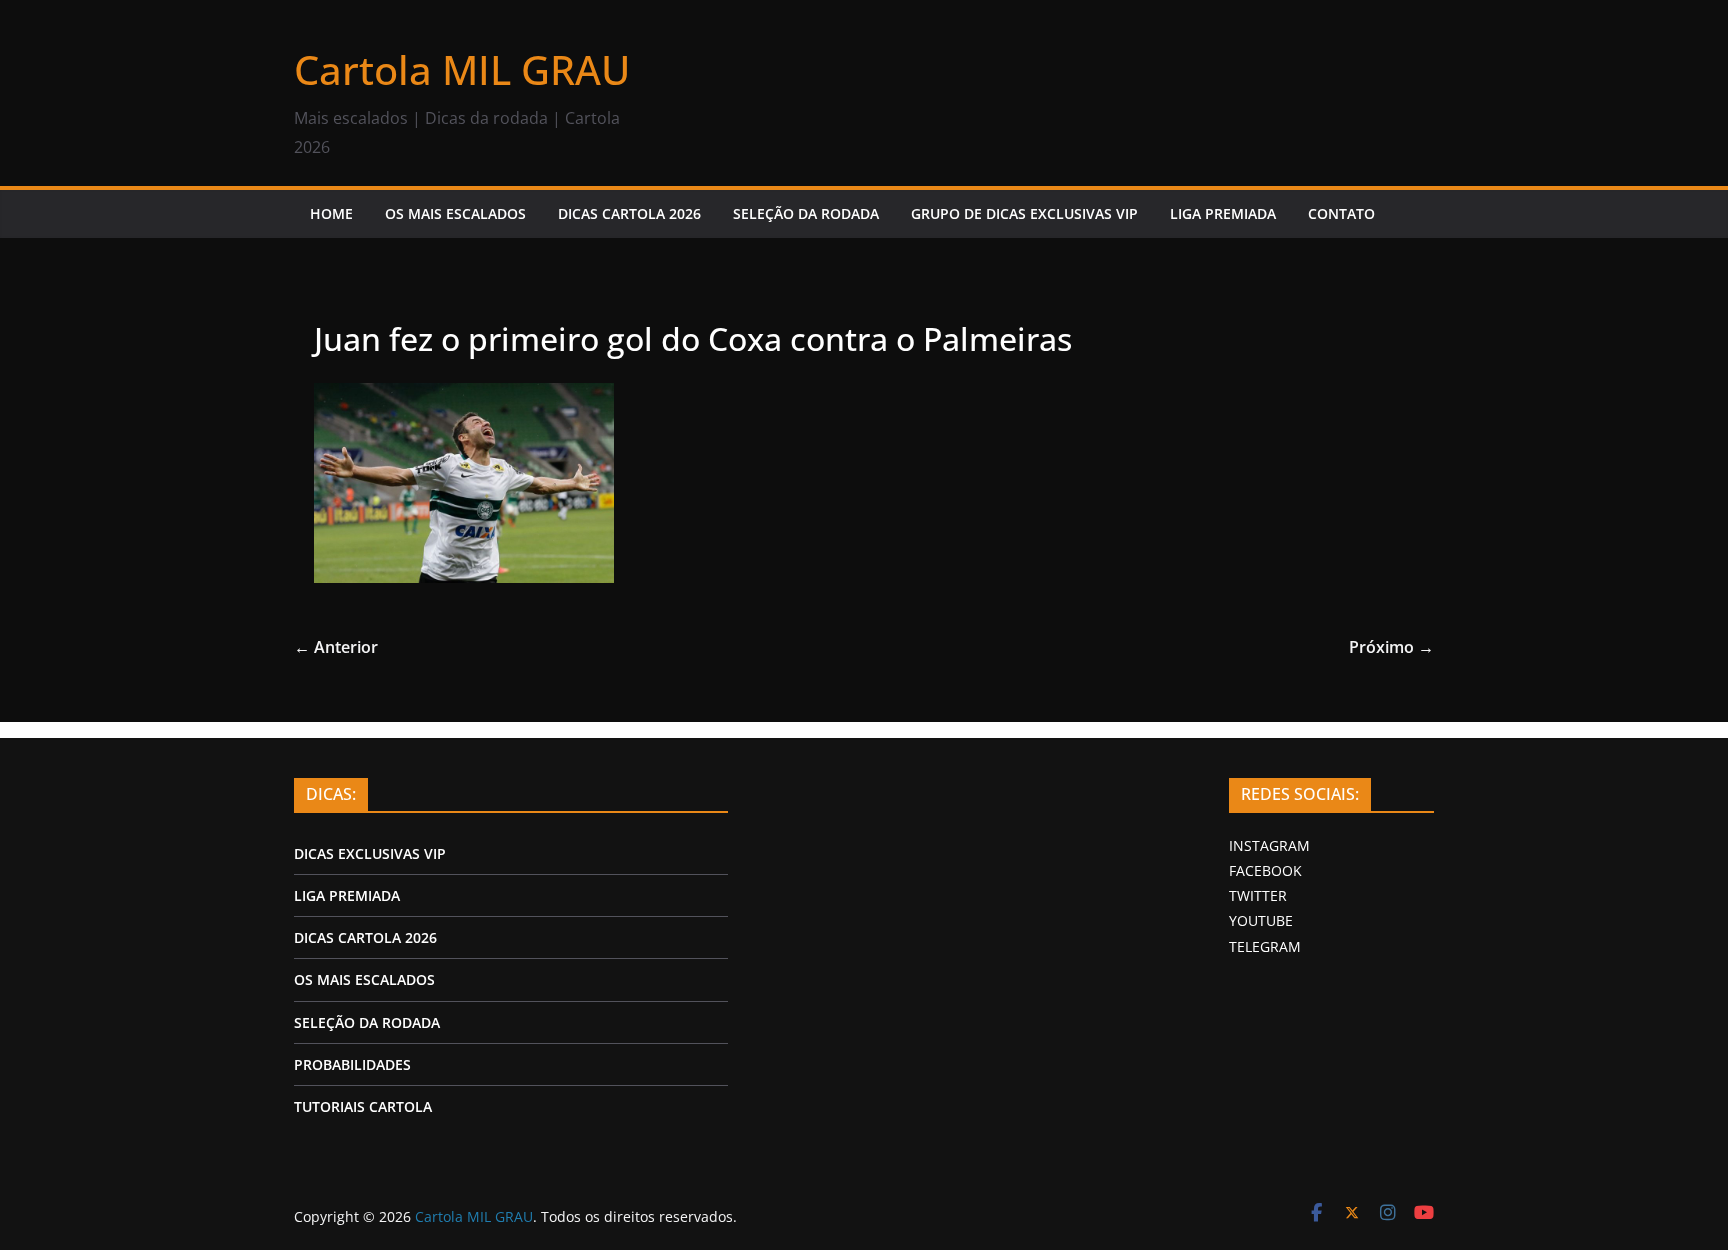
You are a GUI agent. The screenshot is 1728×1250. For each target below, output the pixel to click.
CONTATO (1341, 213)
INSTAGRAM (1269, 845)
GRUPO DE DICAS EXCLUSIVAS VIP (1024, 213)
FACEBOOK (1265, 870)
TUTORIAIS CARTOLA (363, 1106)
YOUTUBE (1261, 920)
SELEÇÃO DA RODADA (806, 213)
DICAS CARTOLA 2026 (629, 213)
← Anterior (336, 647)
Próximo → (1391, 647)
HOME (331, 213)
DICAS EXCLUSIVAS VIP (370, 853)
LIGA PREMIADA (1223, 213)
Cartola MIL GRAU (462, 69)
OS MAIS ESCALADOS (455, 213)
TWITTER (1258, 895)
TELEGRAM (1265, 946)
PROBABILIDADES (352, 1064)
